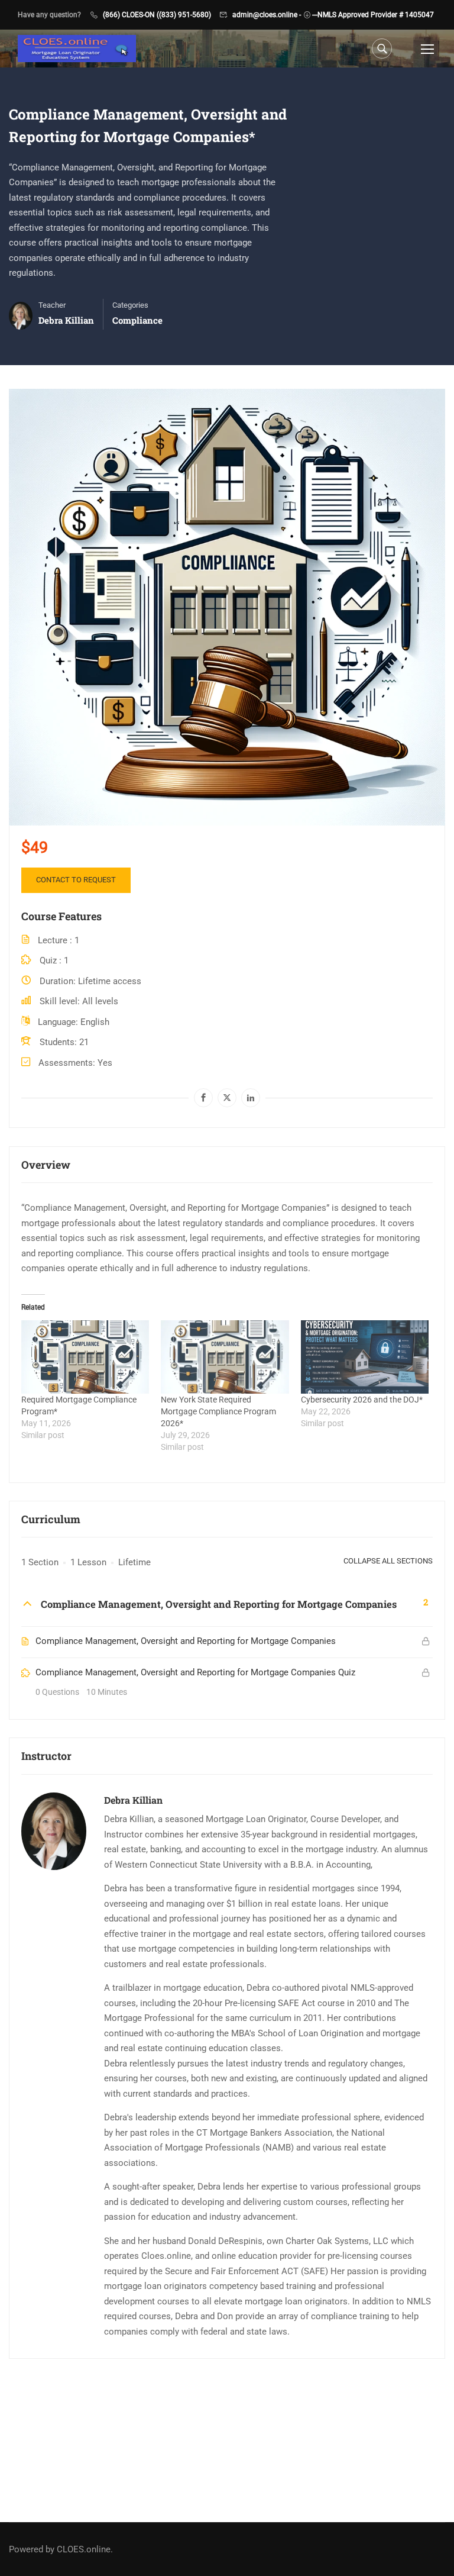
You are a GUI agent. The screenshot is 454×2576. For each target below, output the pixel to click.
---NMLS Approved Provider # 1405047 (373, 15)
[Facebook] (203, 1098)
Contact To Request (76, 880)
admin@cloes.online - (267, 15)
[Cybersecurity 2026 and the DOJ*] (365, 1357)
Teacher (52, 305)
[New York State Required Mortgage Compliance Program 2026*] (225, 1357)
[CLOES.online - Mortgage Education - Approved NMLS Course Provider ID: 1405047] (77, 49)
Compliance (137, 320)
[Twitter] (227, 1098)
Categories (130, 305)
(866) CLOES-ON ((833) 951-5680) (157, 15)
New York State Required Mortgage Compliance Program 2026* (218, 1411)
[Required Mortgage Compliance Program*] (85, 1357)
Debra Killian (133, 1800)
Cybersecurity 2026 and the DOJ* (362, 1400)
